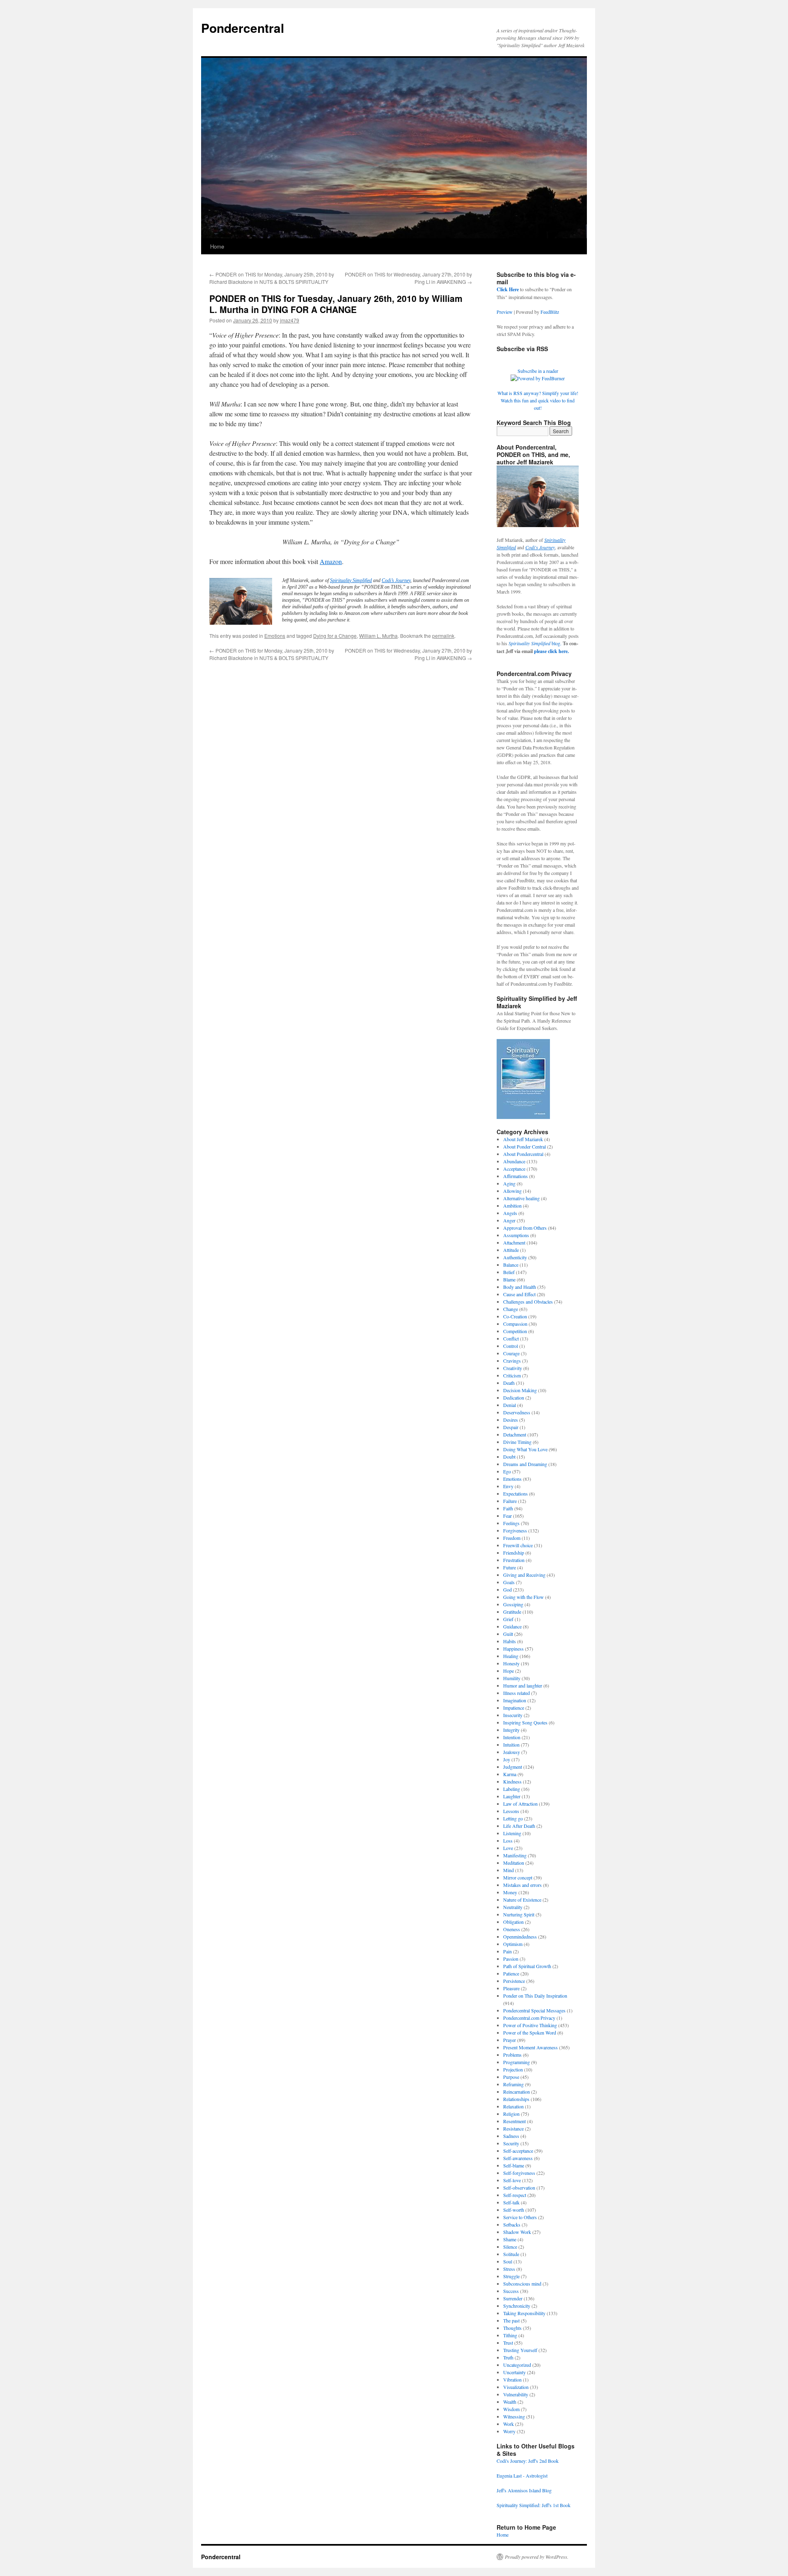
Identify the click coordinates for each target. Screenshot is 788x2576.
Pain (507, 1951)
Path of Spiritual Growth (527, 1966)
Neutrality (513, 1907)
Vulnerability (516, 2394)
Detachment (515, 1434)
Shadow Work (517, 2232)
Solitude (511, 2254)
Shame (510, 2239)
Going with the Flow (523, 1597)
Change (511, 1309)
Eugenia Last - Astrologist (522, 2476)
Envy (508, 1486)
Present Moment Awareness (530, 2047)
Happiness (513, 1649)
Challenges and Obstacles (528, 1302)
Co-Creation (515, 1316)
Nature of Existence (522, 1900)
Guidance (512, 1626)
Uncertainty (514, 2372)
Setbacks (512, 2224)
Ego (507, 1471)
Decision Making (520, 1390)
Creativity (513, 1368)
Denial (510, 1405)
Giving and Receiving (524, 1575)
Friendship (514, 1553)
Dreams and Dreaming (525, 1464)
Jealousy (512, 1752)
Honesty (511, 1663)
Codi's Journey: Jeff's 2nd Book (528, 2461)
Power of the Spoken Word (530, 2032)
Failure (510, 1501)
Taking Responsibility (524, 2313)
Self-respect (515, 2195)
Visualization (516, 2387)
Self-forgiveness (519, 2173)
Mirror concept (518, 1877)
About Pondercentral (523, 1154)
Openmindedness (520, 1937)
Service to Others (520, 2217)
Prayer (510, 2040)
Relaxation (513, 2106)
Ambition (512, 1206)
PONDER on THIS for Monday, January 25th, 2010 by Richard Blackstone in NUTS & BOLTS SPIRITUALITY (272, 278)
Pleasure (511, 1988)
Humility (512, 1678)
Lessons (511, 1811)
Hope (509, 1671)
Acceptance (514, 1169)
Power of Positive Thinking (530, 2025)
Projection (513, 2069)
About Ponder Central (525, 1146)
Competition (515, 1331)
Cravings (512, 1361)
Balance (511, 1265)
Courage (511, 1353)
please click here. (551, 651)
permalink (443, 636)
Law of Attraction (520, 1804)
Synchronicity (517, 2306)
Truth (508, 2357)
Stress (509, 2269)
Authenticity (515, 1257)
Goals (509, 1582)
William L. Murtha (378, 636)
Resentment (514, 2121)
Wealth (510, 2402)
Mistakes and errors (522, 1885)
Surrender (513, 2298)
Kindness (512, 1781)
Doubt (509, 1457)
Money (510, 1892)
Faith (508, 1508)
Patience (511, 1973)
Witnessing (514, 2416)
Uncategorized (517, 2365)
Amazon (331, 561)
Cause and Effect (519, 1294)
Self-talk (511, 2202)
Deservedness (517, 1412)
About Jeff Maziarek (523, 1139)
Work (509, 2424)
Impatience (514, 1708)
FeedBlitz (550, 312)
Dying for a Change (335, 636)
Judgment (513, 1767)
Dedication (514, 1398)
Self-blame (514, 2165)
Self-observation (519, 2188)
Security (511, 2143)
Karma (510, 1774)
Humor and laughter (523, 1685)
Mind (509, 1870)
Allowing (512, 1191)
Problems (512, 2055)
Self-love (512, 2180)
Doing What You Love (525, 1449)
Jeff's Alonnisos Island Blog (524, 2490)
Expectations (515, 1494)
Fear (507, 1516)
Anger (509, 1220)
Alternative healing (521, 1198)
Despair (511, 1427)
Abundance (514, 1161)
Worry (509, 2431)
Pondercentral (243, 28)
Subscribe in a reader (538, 371)
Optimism (513, 1944)
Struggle (511, 2276)
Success (511, 2291)
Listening (512, 1833)
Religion (511, 2114)
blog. (535, 643)
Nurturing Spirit (519, 1914)
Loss (508, 1841)
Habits (510, 1641)
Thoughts (512, 2328)
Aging (509, 1183)
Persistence (514, 1981)
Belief (509, 1272)
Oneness (512, 1929)
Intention (512, 1737)
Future (510, 1567)
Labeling (512, 1789)
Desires (511, 1420)
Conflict (511, 1338)
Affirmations (515, 1176)
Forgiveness (515, 1530)
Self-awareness (518, 2158)
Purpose (511, 2077)
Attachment (514, 1242)
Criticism (512, 1375)
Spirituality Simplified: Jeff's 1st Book (534, 2505)
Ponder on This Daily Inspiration (535, 1996)
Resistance (513, 2128)
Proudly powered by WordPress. (537, 2557)
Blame (509, 1279)
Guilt (508, 1634)
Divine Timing (517, 1442)
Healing (511, 1656)
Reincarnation (517, 2092)
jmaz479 (290, 320)
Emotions (275, 636)
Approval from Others (525, 1228)
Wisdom (511, 2409)
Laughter (512, 1796)
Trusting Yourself (520, 2350)
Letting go (513, 1818)
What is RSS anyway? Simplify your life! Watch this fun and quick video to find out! (538, 400)
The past (511, 2320)
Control (511, 1346)
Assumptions (516, 1235)
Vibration (512, 2380)
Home (217, 246)
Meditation (514, 1863)
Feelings (511, 1523)
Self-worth (514, 2210)
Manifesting (515, 1855)
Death (509, 1383)
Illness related (517, 1693)
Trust (508, 2343)
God (507, 1589)
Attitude (511, 1250)
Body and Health (520, 1287)
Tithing (510, 2335)
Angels (510, 1213)
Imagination (515, 1700)
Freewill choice (518, 1545)
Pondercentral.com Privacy (529, 2018)
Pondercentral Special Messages (534, 2010)
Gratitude (512, 1612)
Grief (508, 1619)
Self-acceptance (518, 2151)
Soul (508, 2261)
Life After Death (519, 1826)
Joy (507, 1759)
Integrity (511, 1730)
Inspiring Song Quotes (525, 1722)
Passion (511, 1959)
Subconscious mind (522, 2284)
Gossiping (513, 1604)
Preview (505, 312)
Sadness (511, 2136)
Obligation (513, 1922)
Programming (517, 2062)
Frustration (514, 1560)
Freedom (512, 1538)
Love (508, 1848)
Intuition (511, 1745)
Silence (510, 2247)
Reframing (513, 2084)
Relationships (516, 2099)
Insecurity (513, 1715)
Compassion (515, 1324)
